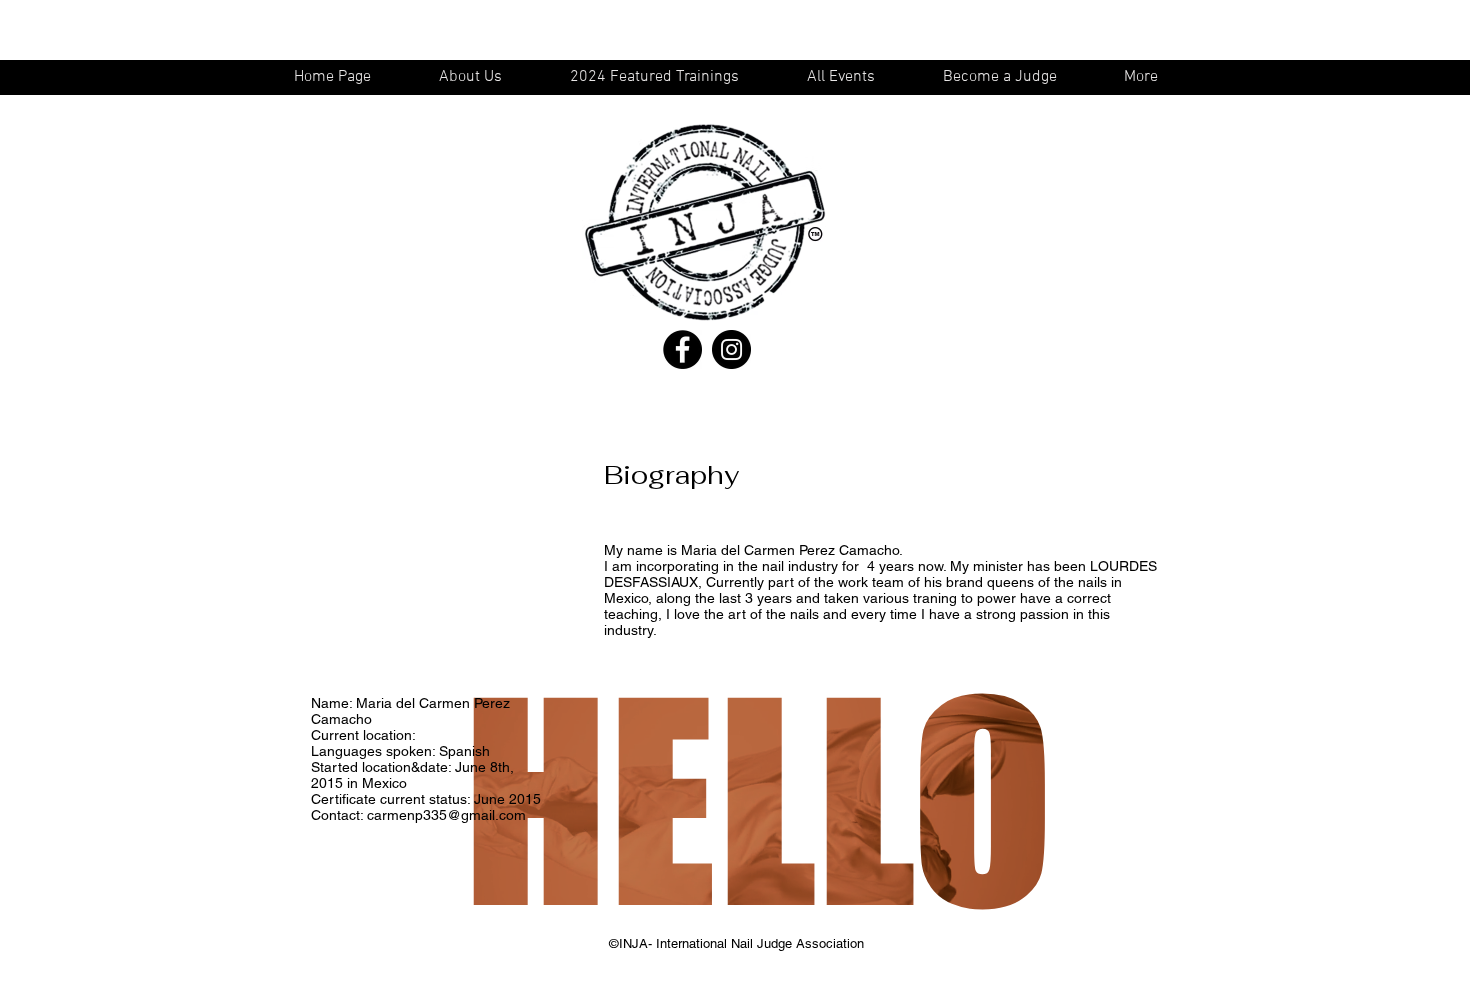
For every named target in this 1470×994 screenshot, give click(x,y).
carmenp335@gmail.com (446, 815)
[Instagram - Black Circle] (731, 349)
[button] (850, 77)
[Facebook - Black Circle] (682, 349)
